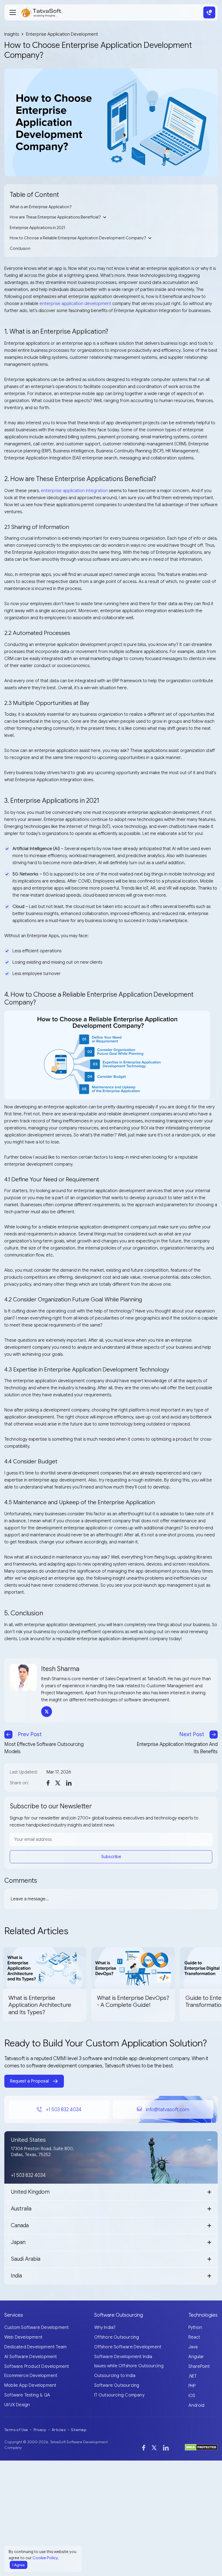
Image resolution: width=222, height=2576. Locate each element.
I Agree (19, 2565)
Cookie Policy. (46, 2558)
